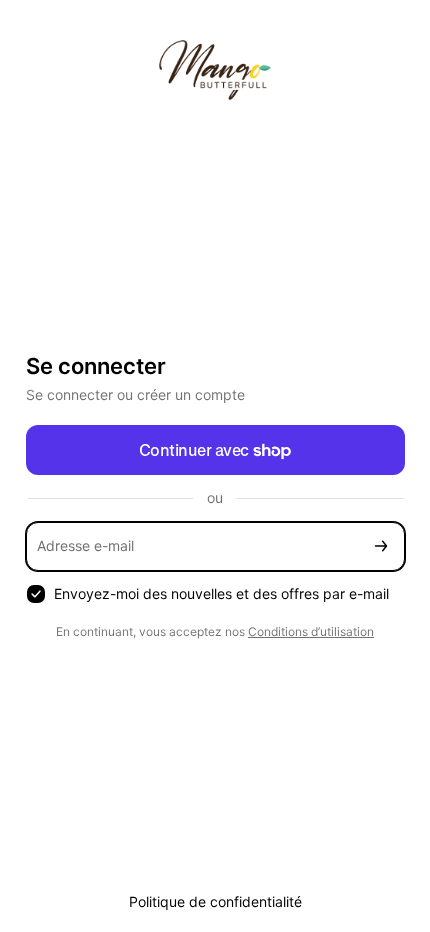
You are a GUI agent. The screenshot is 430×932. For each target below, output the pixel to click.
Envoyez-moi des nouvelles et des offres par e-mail (221, 593)
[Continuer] (381, 546)
